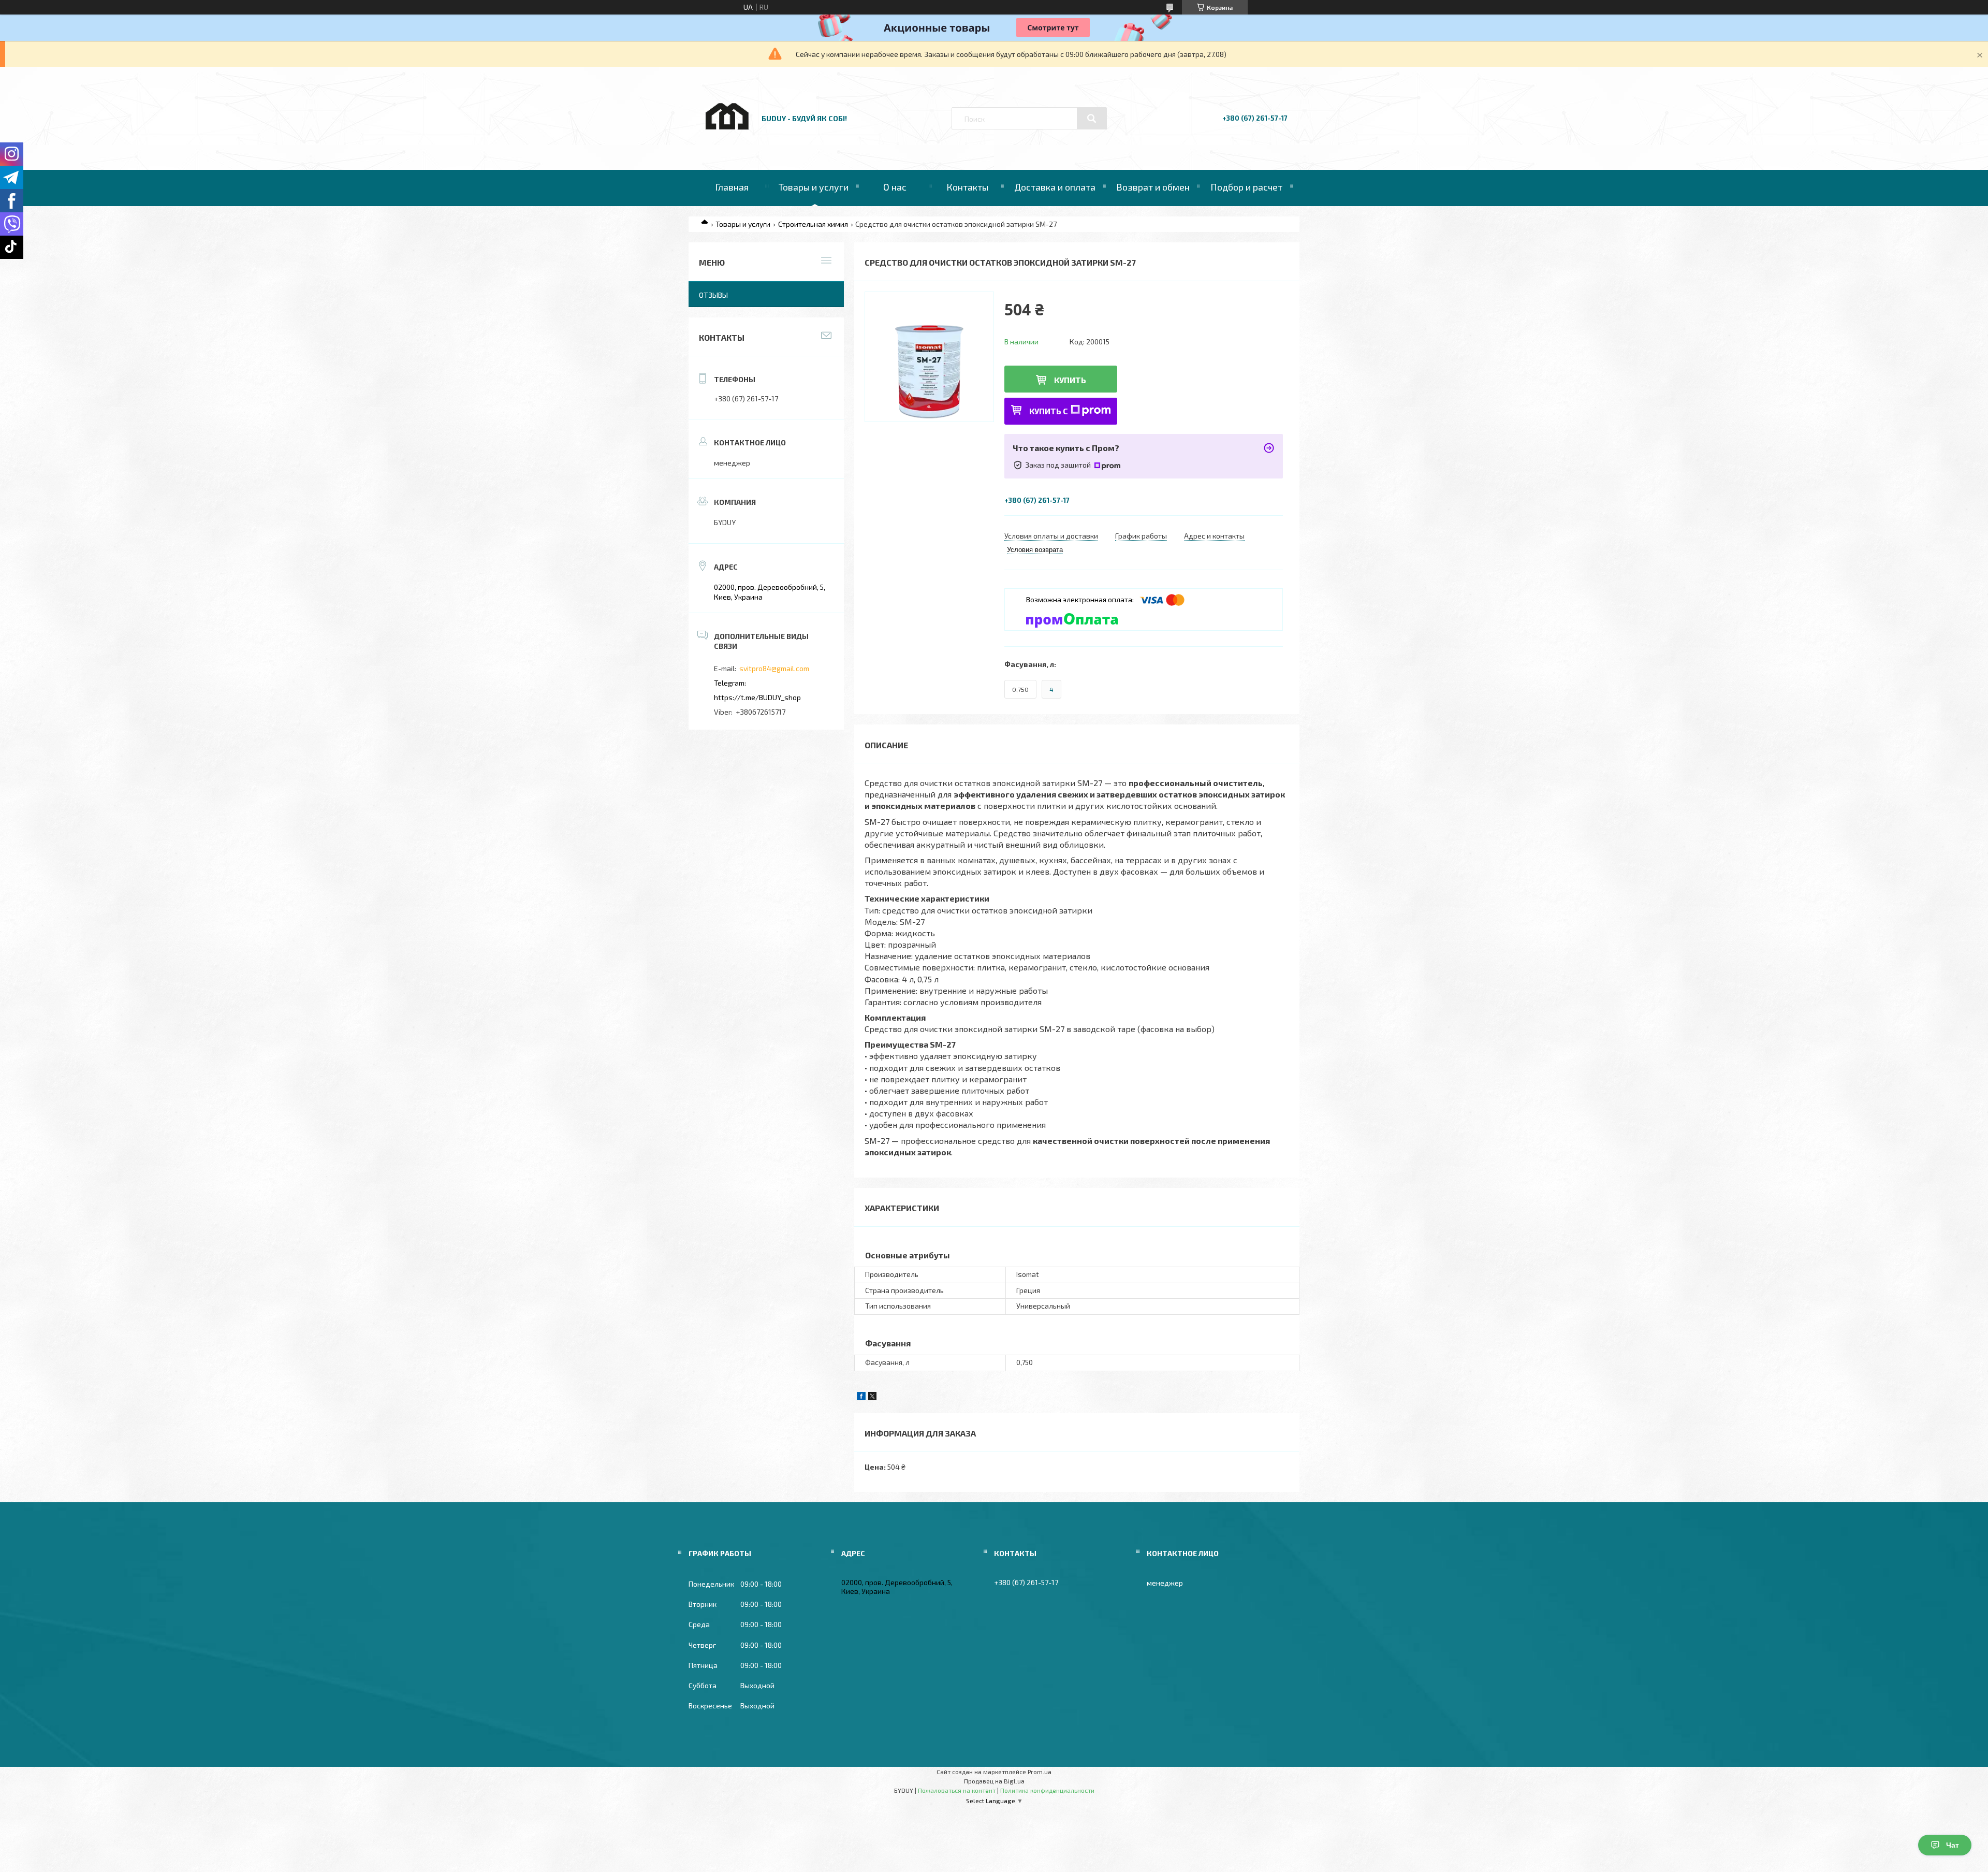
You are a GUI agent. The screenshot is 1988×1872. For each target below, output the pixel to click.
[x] (872, 1397)
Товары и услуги (814, 187)
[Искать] (1092, 119)
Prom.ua (1040, 1772)
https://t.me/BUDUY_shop (757, 697)
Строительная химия (813, 224)
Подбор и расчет (1246, 187)
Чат (1953, 1845)
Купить (1070, 380)
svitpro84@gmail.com (774, 668)
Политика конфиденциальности (1047, 1790)
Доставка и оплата (1055, 187)
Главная (732, 187)
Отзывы (713, 295)
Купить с (1049, 411)
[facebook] (861, 1397)
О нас (895, 187)
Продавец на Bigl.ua (994, 1781)
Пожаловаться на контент (957, 1790)
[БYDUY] (726, 141)
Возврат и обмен (1153, 187)
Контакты (967, 187)
